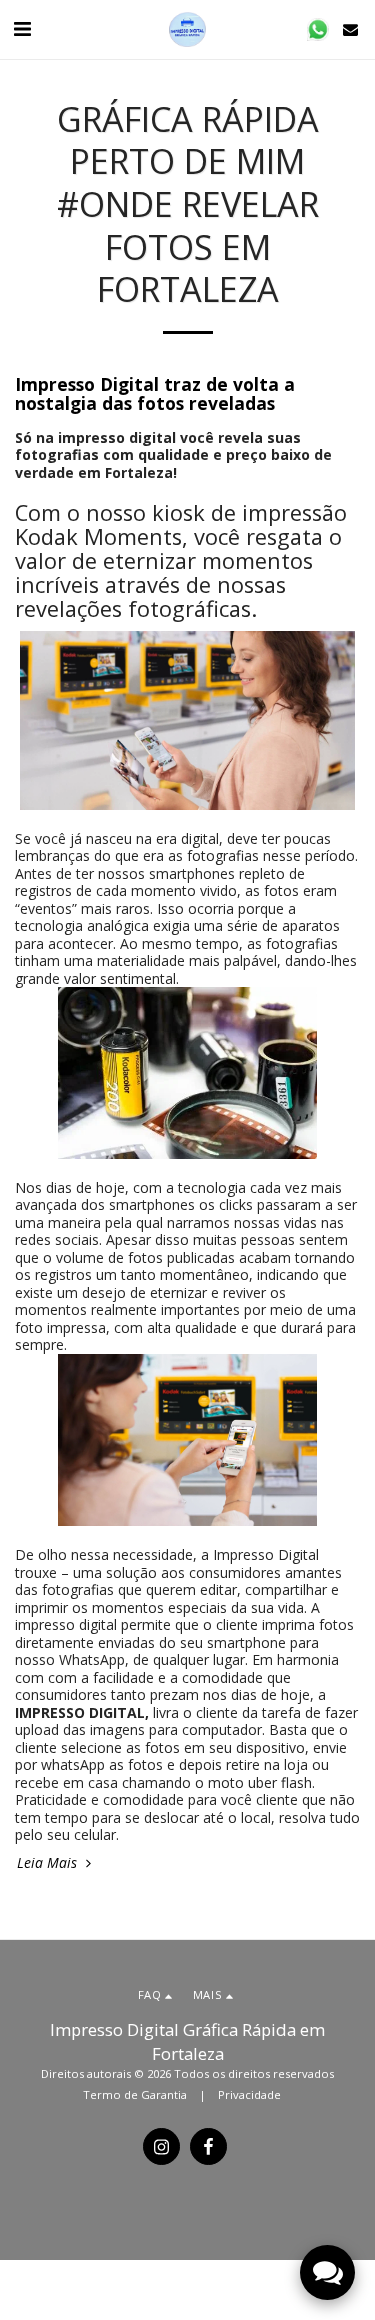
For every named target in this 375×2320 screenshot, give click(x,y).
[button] (22, 28)
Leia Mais (49, 1863)
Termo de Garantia (135, 2094)
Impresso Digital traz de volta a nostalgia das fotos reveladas (155, 393)
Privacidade (249, 2094)
